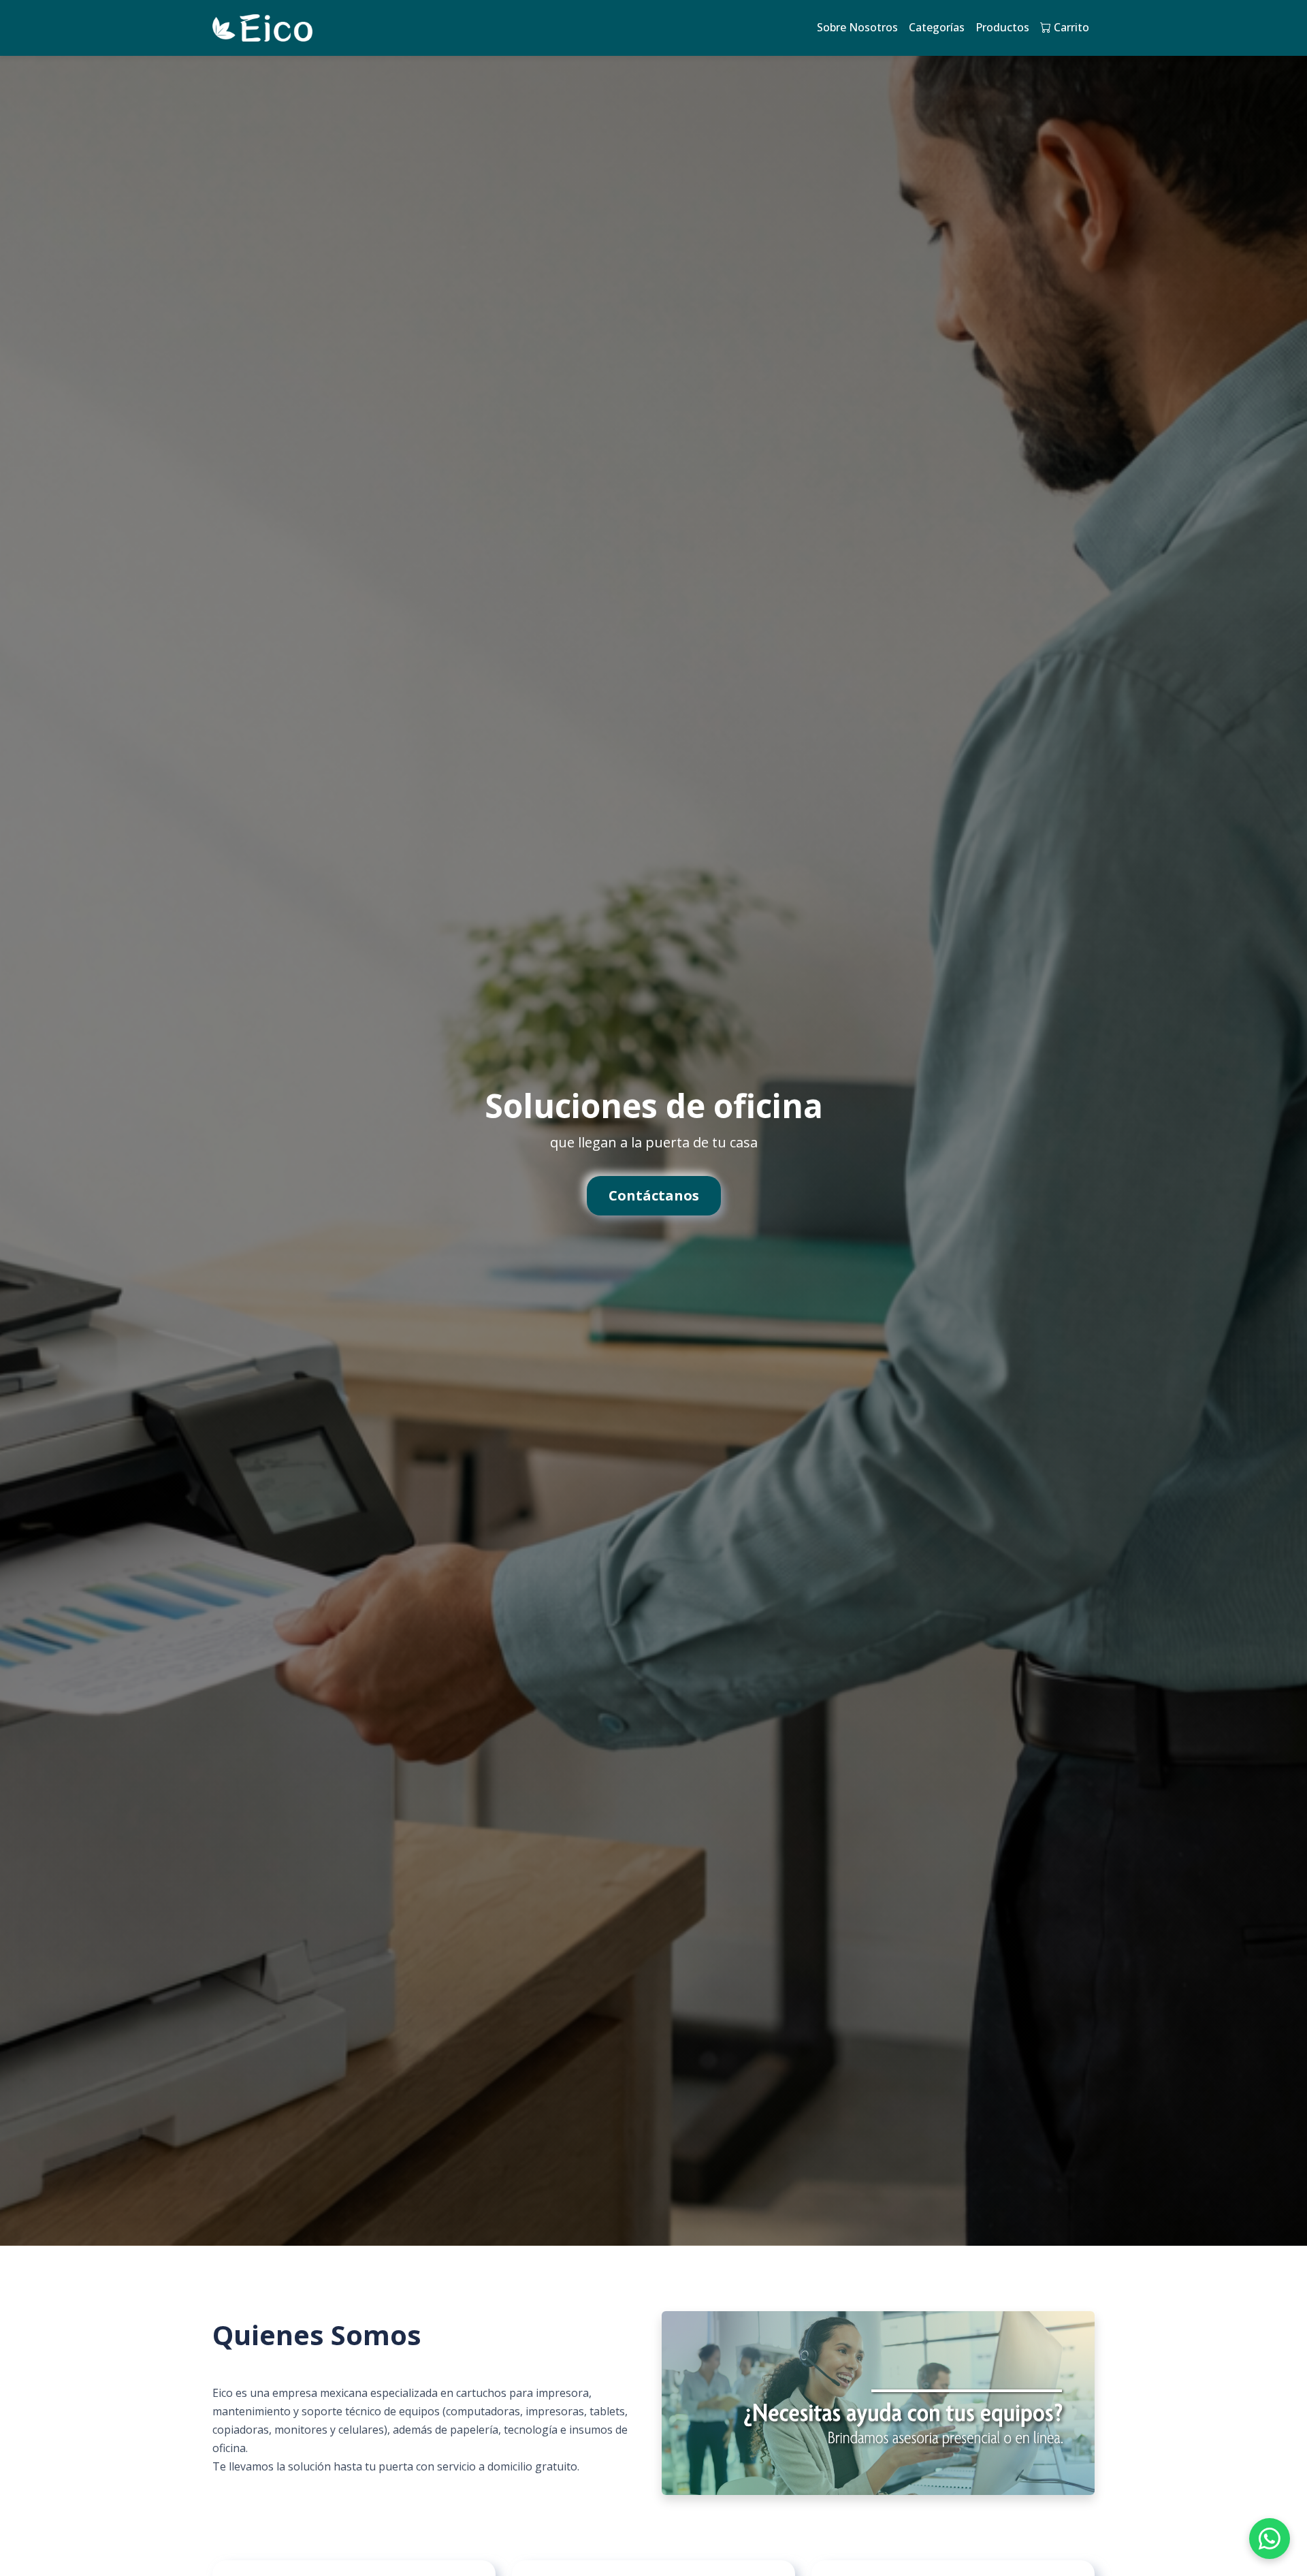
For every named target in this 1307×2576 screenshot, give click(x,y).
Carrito (1070, 27)
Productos (1002, 27)
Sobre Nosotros (857, 27)
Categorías (937, 27)
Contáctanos (654, 1195)
